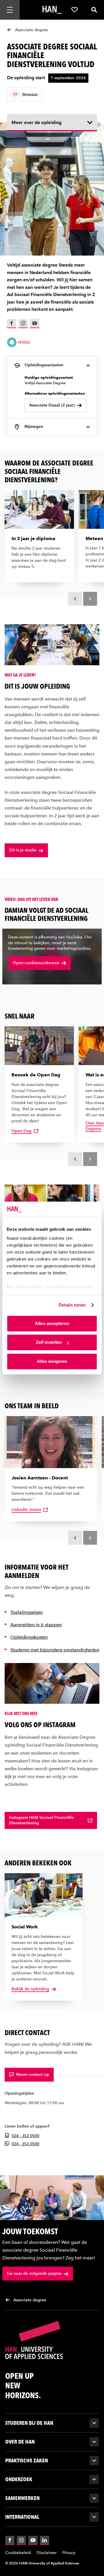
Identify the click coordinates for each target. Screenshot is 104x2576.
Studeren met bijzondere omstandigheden (55, 1650)
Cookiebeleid (18, 2553)
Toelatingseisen (27, 1612)
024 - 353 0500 (25, 2136)
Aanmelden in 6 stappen (36, 1625)
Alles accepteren (52, 1323)
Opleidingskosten (29, 1637)
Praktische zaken (27, 2460)
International (22, 2517)
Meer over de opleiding (37, 122)
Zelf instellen (49, 1342)
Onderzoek (19, 2479)
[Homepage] (52, 10)
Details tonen (72, 1305)
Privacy (69, 2553)
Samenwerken (22, 2498)
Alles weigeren (52, 1361)
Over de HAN (20, 2442)
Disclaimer (47, 2553)
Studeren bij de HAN (29, 2423)
